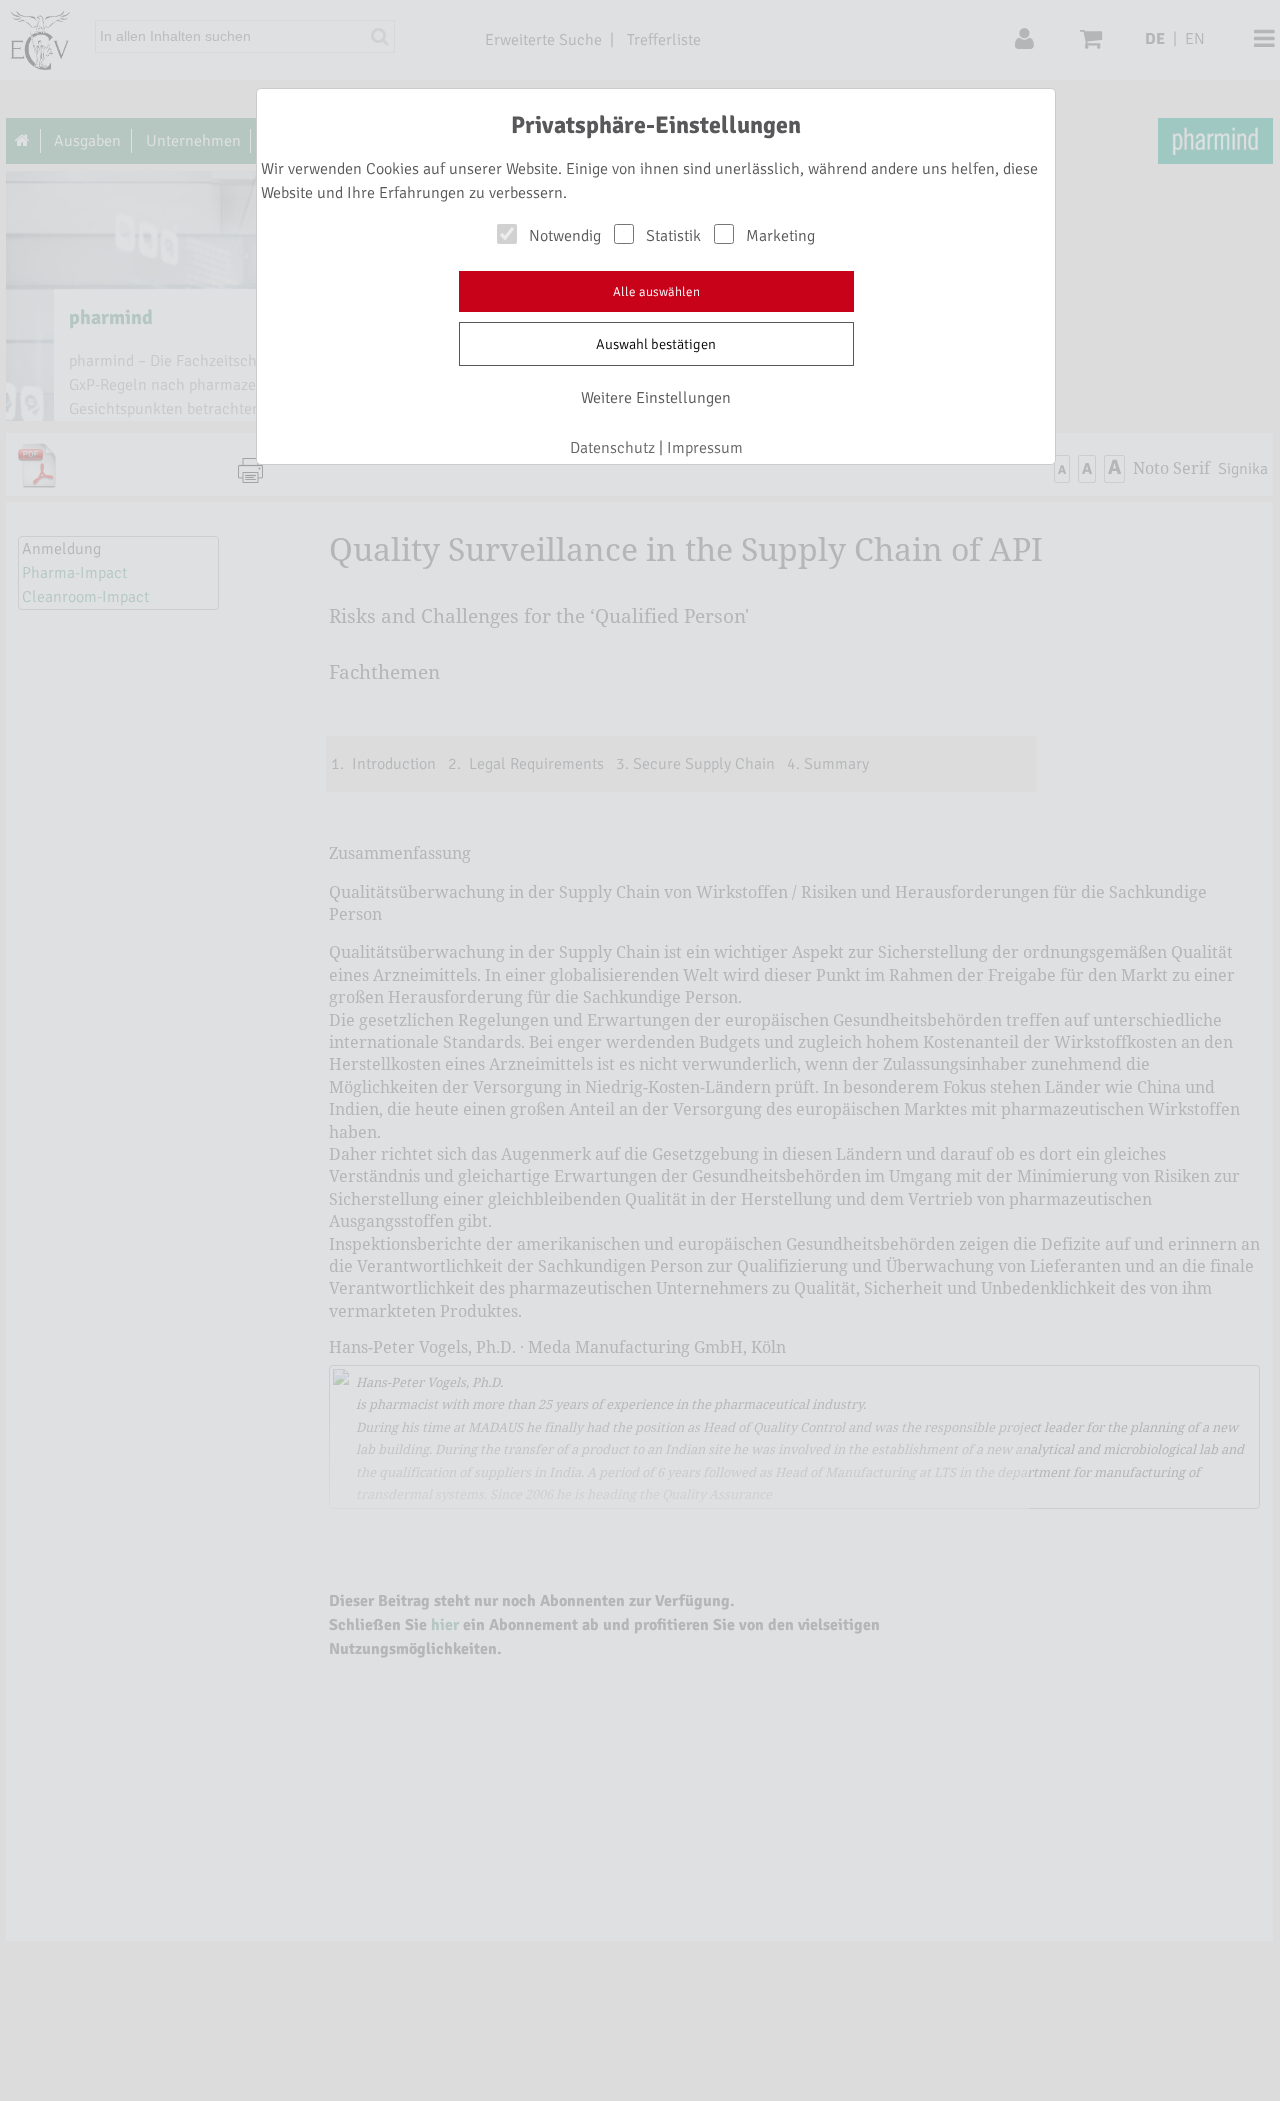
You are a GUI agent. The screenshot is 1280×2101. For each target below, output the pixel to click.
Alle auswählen (656, 292)
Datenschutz (612, 448)
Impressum (705, 448)
